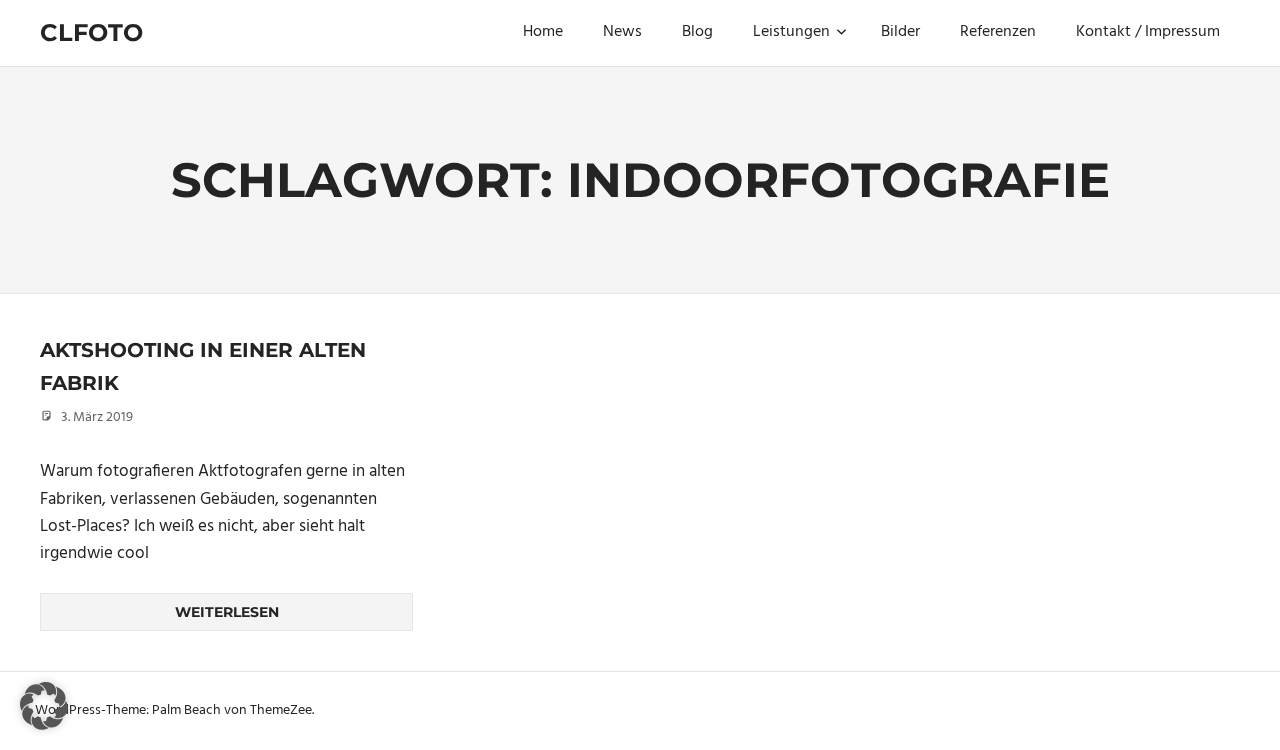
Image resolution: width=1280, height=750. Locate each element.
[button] (44, 706)
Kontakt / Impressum (1148, 32)
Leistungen (791, 32)
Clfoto (91, 32)
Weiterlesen (227, 612)
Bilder (900, 32)
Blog (697, 32)
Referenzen (998, 32)
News (622, 32)
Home (543, 32)
